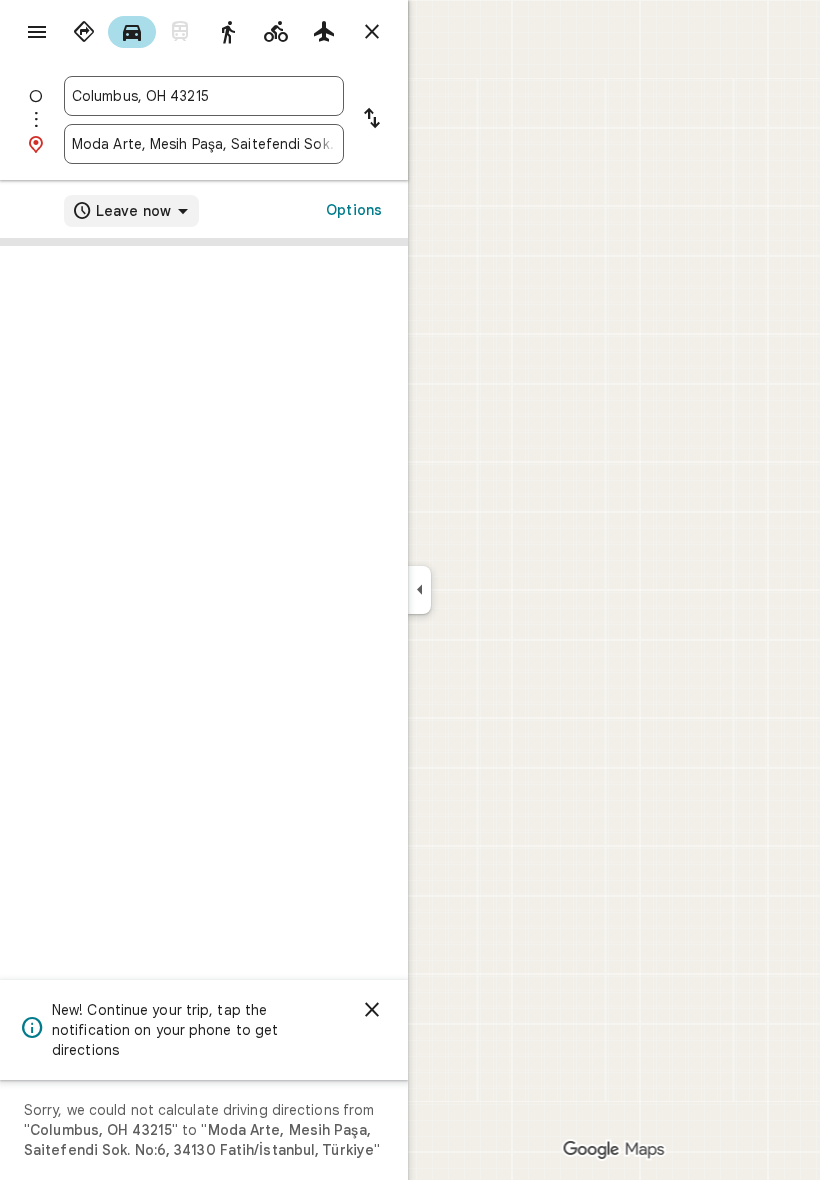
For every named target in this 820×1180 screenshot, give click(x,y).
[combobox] (204, 96)
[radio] (84, 32)
